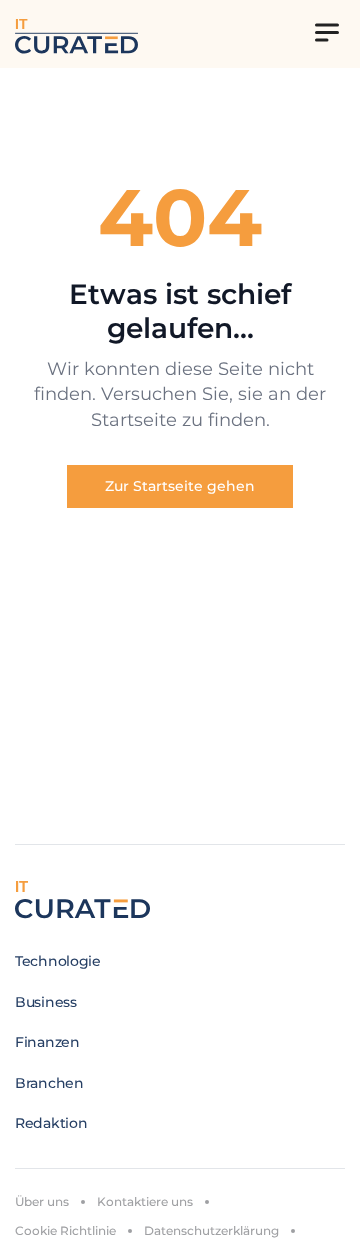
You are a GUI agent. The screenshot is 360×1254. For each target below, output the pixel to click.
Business (46, 1002)
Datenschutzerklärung (211, 1230)
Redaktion (51, 1123)
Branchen (49, 1083)
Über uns (42, 1201)
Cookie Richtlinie (65, 1230)
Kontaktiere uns (145, 1201)
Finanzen (47, 1042)
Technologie (58, 961)
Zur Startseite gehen (180, 486)
